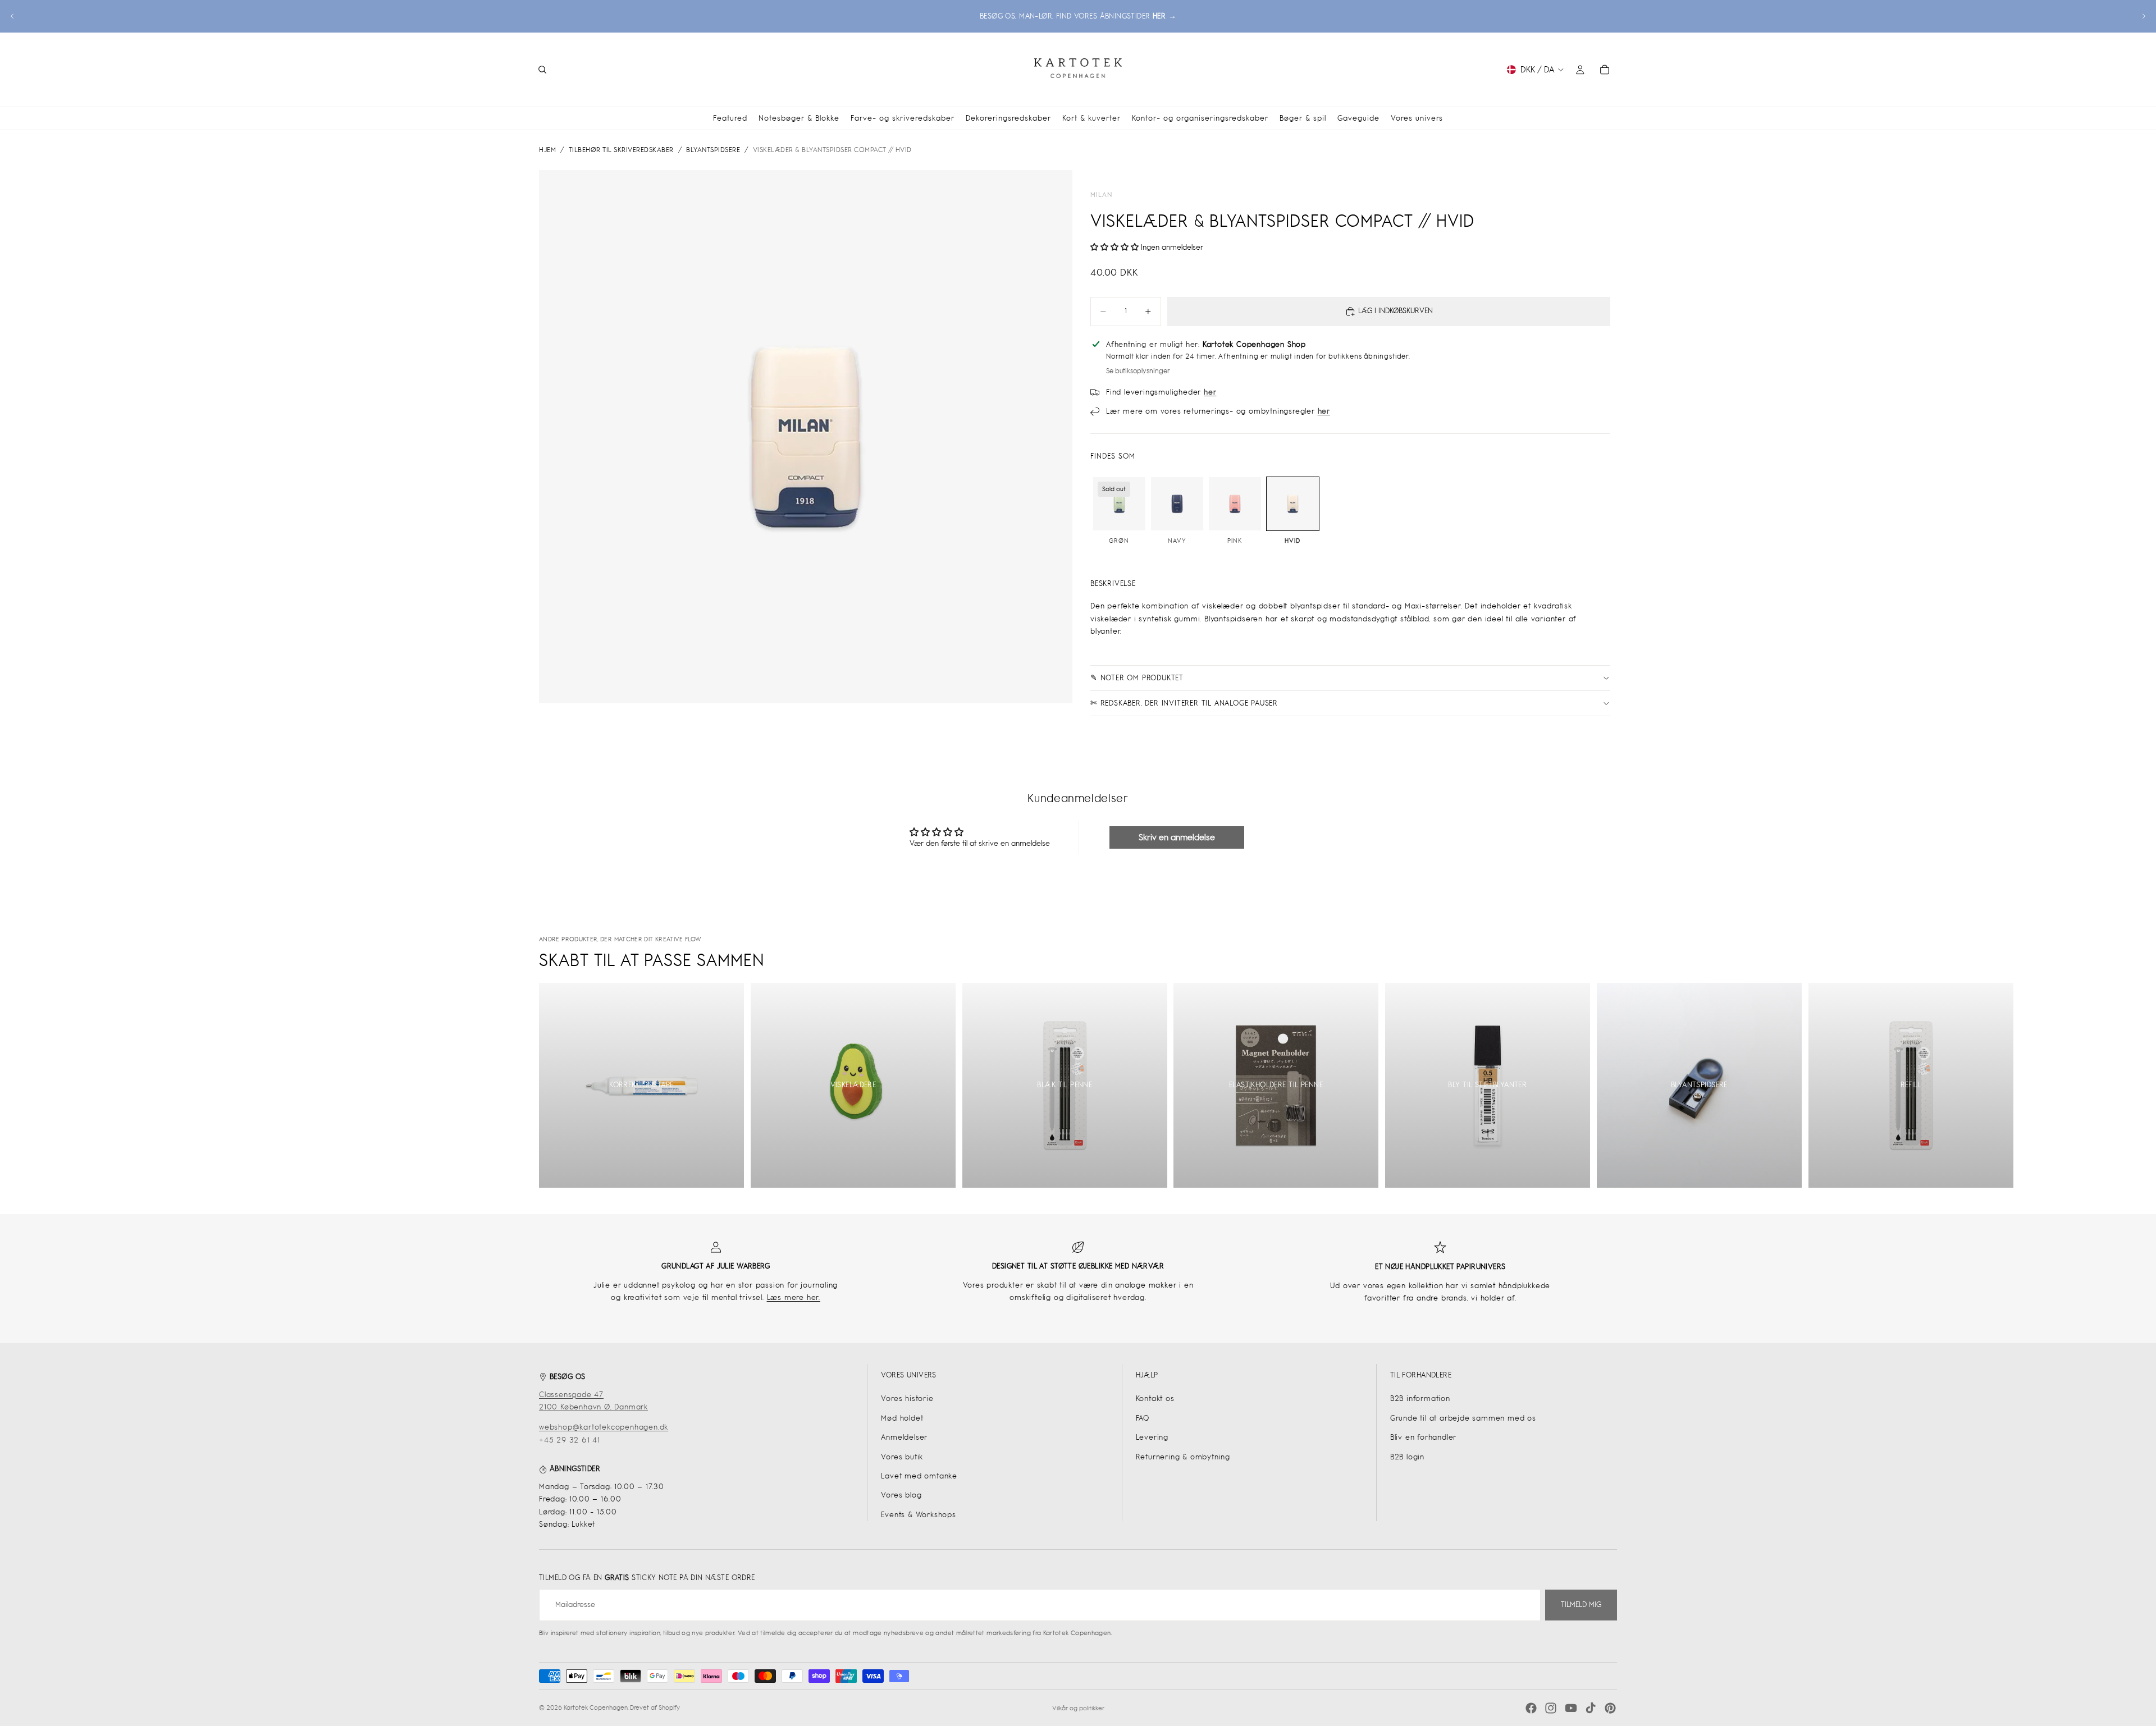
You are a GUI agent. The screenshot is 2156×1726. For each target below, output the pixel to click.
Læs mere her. (794, 1297)
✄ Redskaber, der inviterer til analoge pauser (1184, 703)
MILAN (1101, 195)
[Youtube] (1571, 1708)
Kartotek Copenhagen (596, 1707)
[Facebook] (1531, 1708)
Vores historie (907, 1398)
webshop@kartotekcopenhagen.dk (604, 1427)
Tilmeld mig (1581, 1604)
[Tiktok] (1591, 1708)
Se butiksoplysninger (1138, 371)
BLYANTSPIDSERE (713, 150)
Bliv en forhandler (1423, 1437)
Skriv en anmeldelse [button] (1177, 837)
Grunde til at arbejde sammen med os (1463, 1418)
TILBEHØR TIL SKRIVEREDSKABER (621, 150)
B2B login (1407, 1457)
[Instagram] (1551, 1708)
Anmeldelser (904, 1437)
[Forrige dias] (12, 16)
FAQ (1143, 1418)
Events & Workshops (918, 1515)
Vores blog (901, 1495)
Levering (1152, 1437)
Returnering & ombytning (1183, 1457)
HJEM (547, 150)
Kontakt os (1155, 1398)
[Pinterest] (1610, 1708)
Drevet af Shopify (655, 1707)
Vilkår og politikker (1078, 1708)
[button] (1116, 247)
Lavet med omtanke (919, 1476)
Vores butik (902, 1457)
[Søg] (542, 70)
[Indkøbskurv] (1605, 70)
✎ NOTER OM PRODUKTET (1137, 678)
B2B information (1420, 1398)
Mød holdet (902, 1418)
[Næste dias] (2144, 16)
